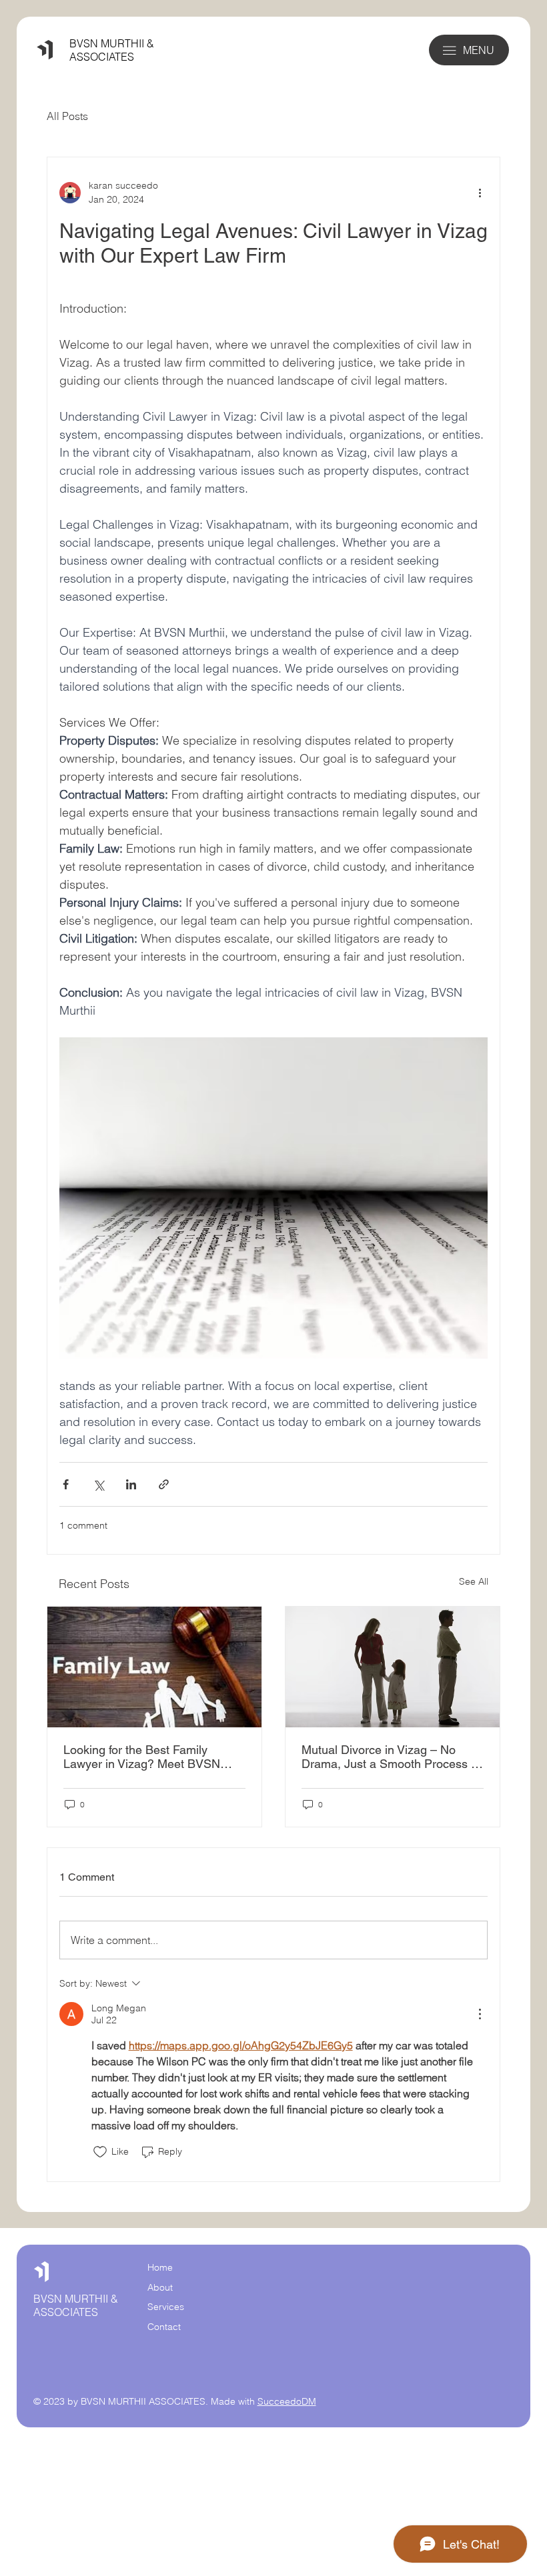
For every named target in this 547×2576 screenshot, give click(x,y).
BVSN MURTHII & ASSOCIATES (112, 50)
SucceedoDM (287, 2401)
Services (166, 2307)
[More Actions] (480, 2014)
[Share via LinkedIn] (131, 1484)
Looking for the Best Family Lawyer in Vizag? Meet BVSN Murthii (142, 1757)
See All (474, 1581)
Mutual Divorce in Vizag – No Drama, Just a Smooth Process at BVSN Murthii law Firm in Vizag (391, 1757)
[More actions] (480, 193)
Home (160, 2267)
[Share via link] (164, 1484)
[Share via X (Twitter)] (98, 1484)
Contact (164, 2327)
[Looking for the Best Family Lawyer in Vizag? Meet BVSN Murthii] (154, 1667)
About (160, 2287)
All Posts (67, 116)
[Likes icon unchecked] (100, 2152)
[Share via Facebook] (66, 1484)
